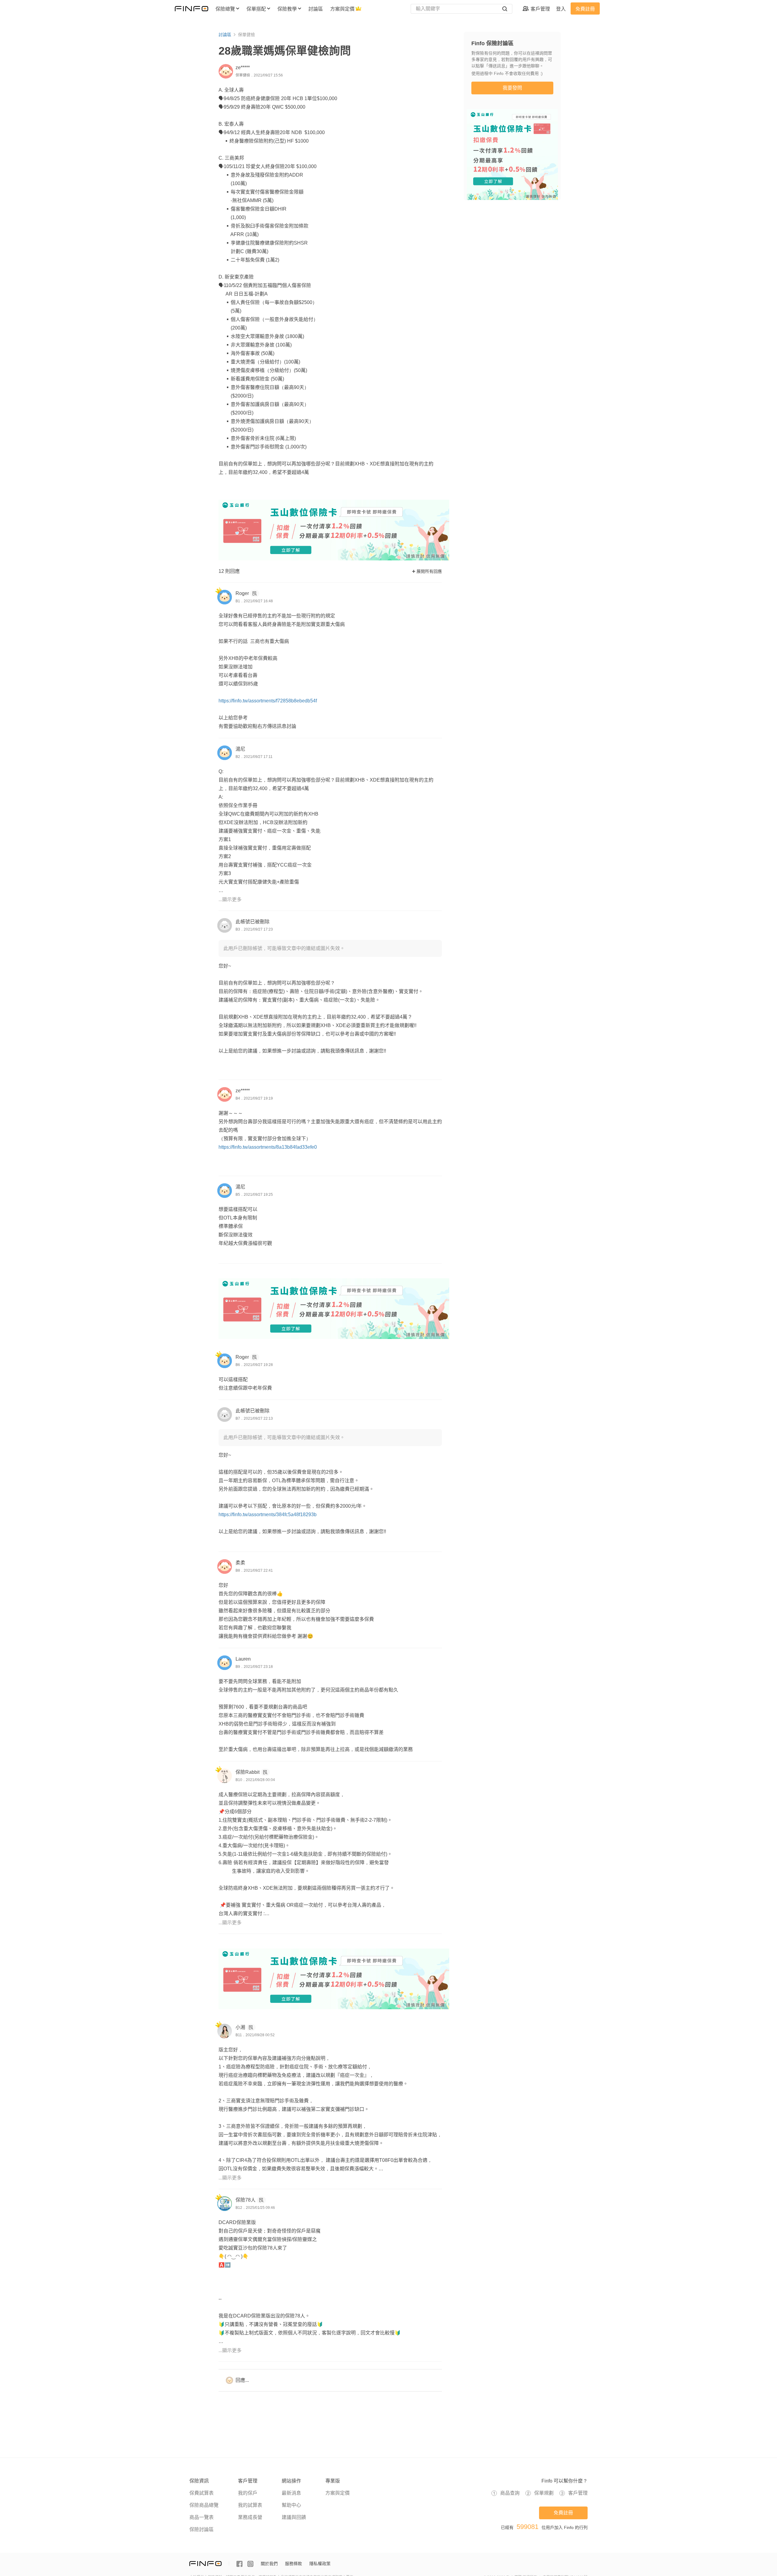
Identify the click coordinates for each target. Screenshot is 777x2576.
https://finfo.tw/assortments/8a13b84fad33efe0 (268, 1147)
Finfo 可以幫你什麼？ (565, 2481)
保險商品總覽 (204, 2505)
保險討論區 (202, 2529)
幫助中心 (291, 2505)
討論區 (225, 35)
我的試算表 (250, 2505)
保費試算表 (202, 2493)
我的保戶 (248, 2493)
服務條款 (293, 2564)
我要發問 (512, 88)
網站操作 (291, 2481)
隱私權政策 (320, 2564)
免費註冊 (585, 9)
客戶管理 (248, 2481)
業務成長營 (250, 2517)
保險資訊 (199, 2481)
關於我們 (269, 2564)
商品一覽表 (202, 2517)
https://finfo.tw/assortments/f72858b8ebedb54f (268, 701)
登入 (561, 9)
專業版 (333, 2481)
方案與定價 (338, 2493)
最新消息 (291, 2493)
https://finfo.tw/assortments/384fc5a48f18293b (268, 1514)
